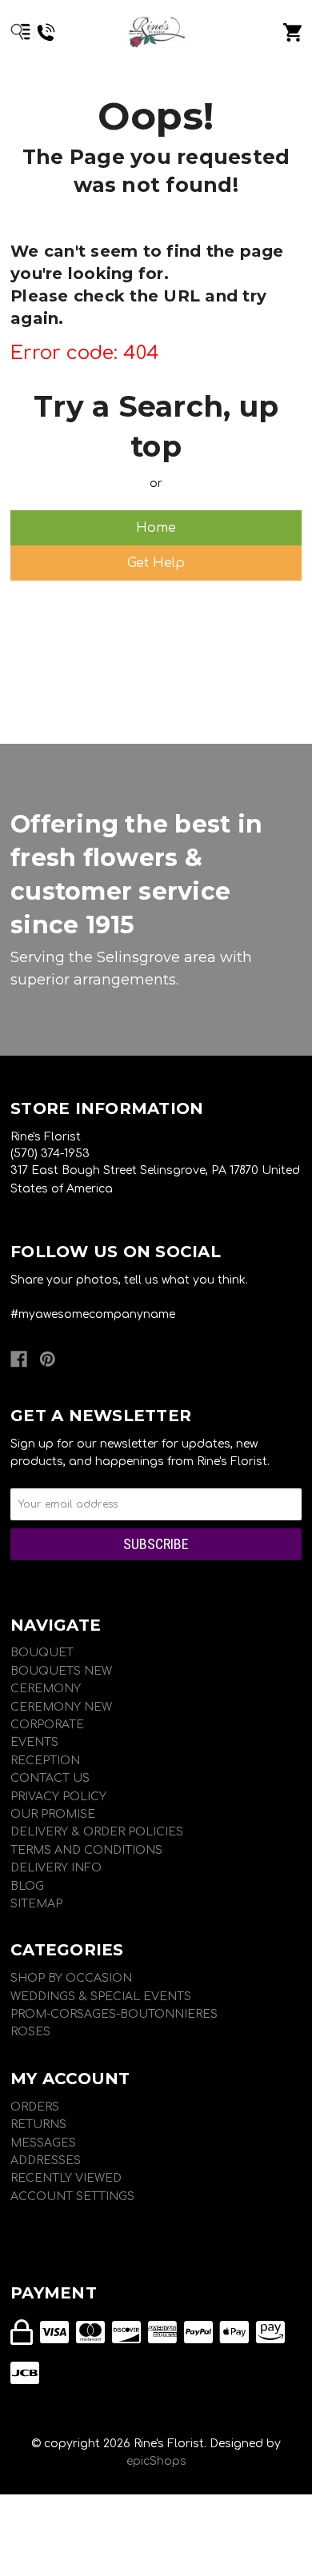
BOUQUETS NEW (61, 1671)
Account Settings (72, 2197)
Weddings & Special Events (101, 1997)
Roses (30, 2032)
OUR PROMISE (53, 1814)
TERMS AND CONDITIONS (86, 1850)
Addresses (46, 2161)
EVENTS (34, 1742)
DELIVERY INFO (56, 1868)
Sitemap (36, 1904)
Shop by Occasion (71, 1978)
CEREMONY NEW (61, 1707)
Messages (43, 2143)
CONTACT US (50, 1778)
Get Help (156, 563)
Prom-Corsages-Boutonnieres (114, 2014)
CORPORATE (47, 1725)
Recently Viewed (66, 2178)
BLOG (27, 1886)
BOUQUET (42, 1653)
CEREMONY (46, 1689)
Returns (38, 2125)
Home (156, 528)
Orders (35, 2107)
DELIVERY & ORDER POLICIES (97, 1832)
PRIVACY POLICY (58, 1797)
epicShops (156, 2461)
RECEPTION (45, 1761)
